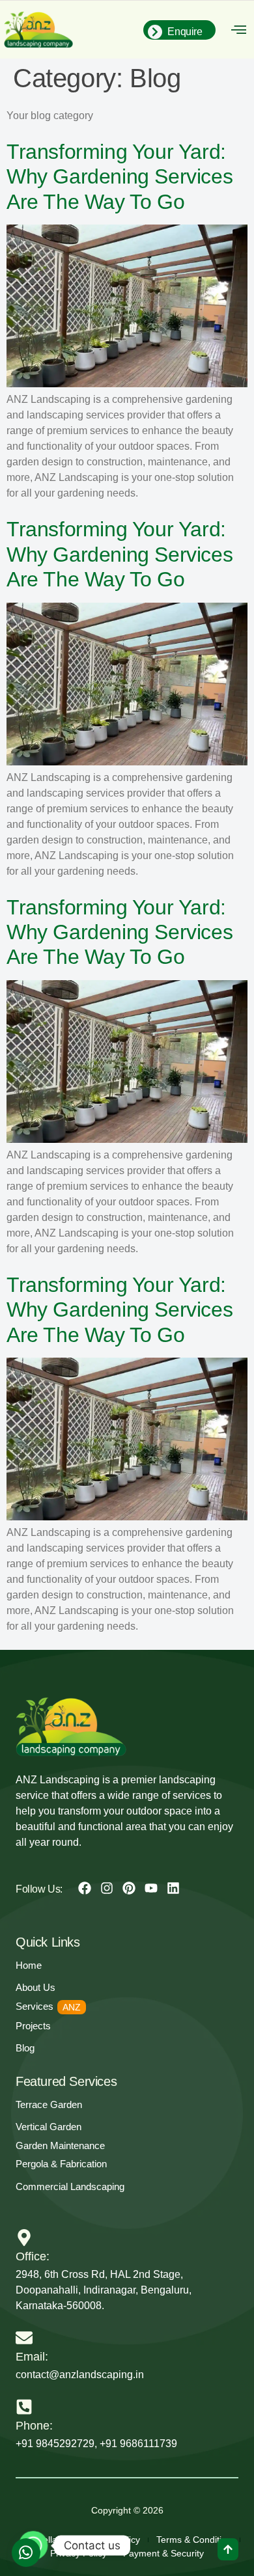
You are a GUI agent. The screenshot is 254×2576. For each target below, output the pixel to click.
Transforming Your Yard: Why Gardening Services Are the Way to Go (120, 177)
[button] (239, 30)
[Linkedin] (173, 1888)
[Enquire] (155, 32)
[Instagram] (107, 1888)
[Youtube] (151, 1888)
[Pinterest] (129, 1888)
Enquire (185, 32)
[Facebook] (85, 1888)
